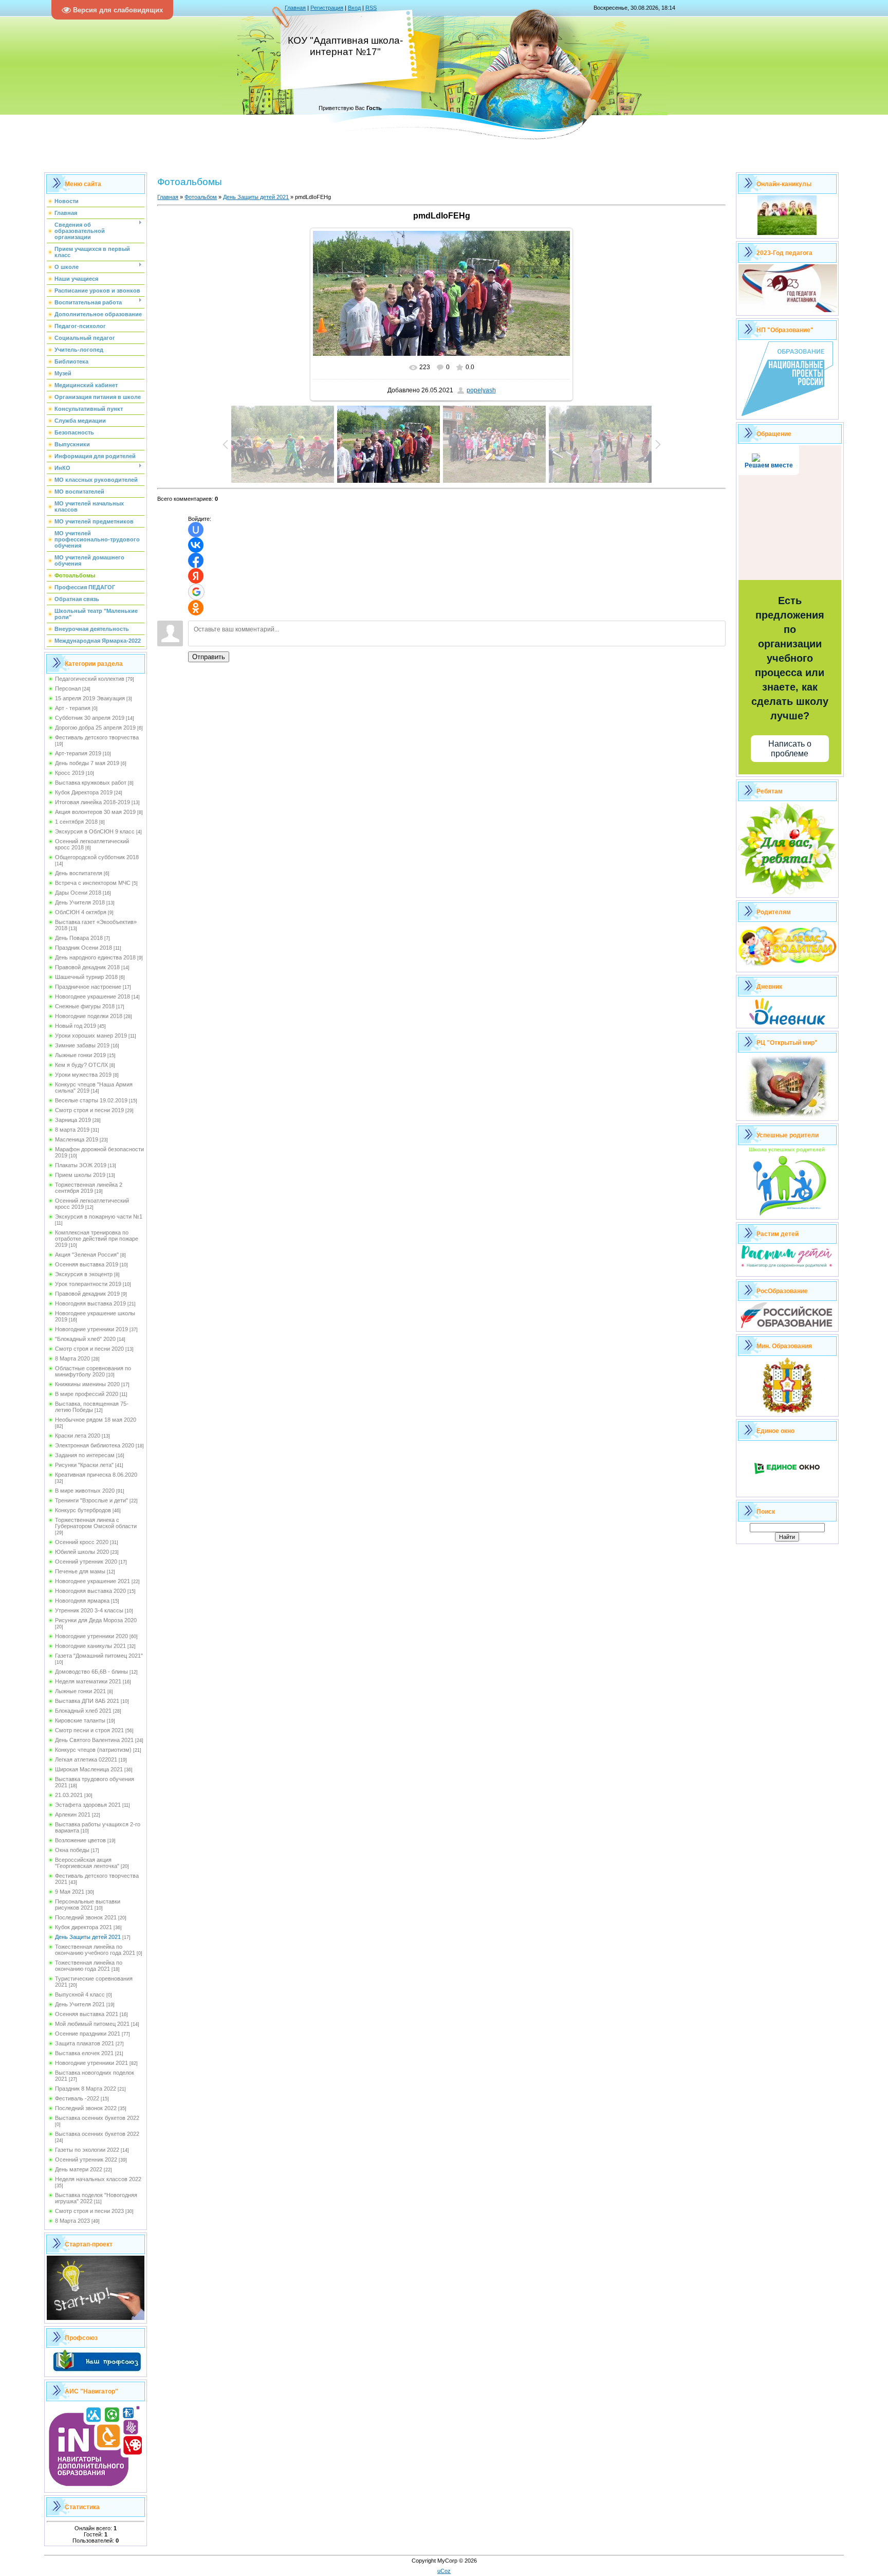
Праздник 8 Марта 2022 (86, 2089)
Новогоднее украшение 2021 (92, 1581)
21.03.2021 (69, 1795)
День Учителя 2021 (80, 2004)
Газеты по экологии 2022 (87, 2150)
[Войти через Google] (196, 592)
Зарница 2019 (73, 1120)
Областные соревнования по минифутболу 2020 (93, 1371)
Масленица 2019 (77, 1139)
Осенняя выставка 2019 (87, 1264)
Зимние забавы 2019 (82, 1045)
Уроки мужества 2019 (83, 1075)
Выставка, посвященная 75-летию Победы (92, 1407)
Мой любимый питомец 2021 (92, 2024)
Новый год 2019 (76, 1026)
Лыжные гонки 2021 (80, 1691)
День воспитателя (79, 873)
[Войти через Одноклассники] (196, 608)
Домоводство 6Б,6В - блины (91, 1672)
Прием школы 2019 (80, 1175)
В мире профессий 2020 (87, 1394)
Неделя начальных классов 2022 (98, 2179)
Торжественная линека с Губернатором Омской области (96, 1523)
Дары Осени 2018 (78, 893)
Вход (354, 8)
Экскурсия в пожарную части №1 (99, 1217)
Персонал (68, 688)
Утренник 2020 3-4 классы (89, 1610)
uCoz (444, 2571)
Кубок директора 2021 (84, 1927)
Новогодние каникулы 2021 (90, 1646)
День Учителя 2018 (80, 902)
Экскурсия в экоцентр (84, 1274)
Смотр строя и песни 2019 (89, 1110)
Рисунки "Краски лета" (84, 1465)
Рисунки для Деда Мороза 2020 (96, 1620)
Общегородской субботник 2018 (97, 857)
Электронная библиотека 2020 (95, 1445)
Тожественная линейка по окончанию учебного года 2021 (95, 1950)
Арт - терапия (73, 708)
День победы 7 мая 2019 (87, 763)
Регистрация (327, 8)
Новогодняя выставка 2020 (90, 1591)
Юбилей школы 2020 (82, 1552)
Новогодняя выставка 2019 (90, 1303)
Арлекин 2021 (73, 1815)
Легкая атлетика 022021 (86, 1759)
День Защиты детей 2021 (88, 1937)
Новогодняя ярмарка (82, 1601)
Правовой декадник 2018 (87, 967)
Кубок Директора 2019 (84, 792)
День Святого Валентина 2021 (94, 1740)
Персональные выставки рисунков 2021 (88, 1904)
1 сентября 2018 (76, 822)
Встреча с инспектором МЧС (93, 883)
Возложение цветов (80, 1840)
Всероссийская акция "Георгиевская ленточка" (87, 1863)
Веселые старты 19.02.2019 (91, 1100)
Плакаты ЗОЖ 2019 (81, 1165)
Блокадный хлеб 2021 (83, 1711)
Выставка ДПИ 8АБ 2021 (87, 1701)
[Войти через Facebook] (196, 560)
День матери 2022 (79, 2169)
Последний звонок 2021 (86, 1917)
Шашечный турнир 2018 (86, 977)
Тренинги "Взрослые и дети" (91, 1500)
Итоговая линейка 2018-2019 (92, 802)
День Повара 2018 (79, 938)
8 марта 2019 (72, 1130)
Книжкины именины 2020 (87, 1384)
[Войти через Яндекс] (196, 576)
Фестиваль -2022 (77, 2098)
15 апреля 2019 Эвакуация (90, 698)
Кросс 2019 (70, 773)
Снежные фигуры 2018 (85, 1006)
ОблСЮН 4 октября (81, 912)
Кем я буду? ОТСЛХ (81, 1065)
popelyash (481, 390)
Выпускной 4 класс (80, 1994)
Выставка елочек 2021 (84, 2053)
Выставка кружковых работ (91, 783)
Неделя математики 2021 (88, 1681)
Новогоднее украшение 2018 (92, 996)
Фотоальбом (201, 197)
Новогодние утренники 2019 (91, 1329)
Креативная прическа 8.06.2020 (96, 1475)
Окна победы (72, 1850)
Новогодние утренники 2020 (91, 1636)
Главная (295, 8)
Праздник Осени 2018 (84, 948)
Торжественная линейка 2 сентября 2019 (89, 1188)
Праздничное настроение (88, 987)
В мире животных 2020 (85, 1491)
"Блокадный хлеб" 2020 (85, 1339)
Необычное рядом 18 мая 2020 (96, 1420)
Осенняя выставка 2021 (87, 2014)
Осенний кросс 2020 (82, 1542)
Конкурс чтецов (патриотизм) (93, 1750)
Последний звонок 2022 (86, 2108)
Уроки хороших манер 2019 (91, 1036)
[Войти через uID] (196, 530)
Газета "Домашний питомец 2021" (99, 1656)
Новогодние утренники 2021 (91, 2063)
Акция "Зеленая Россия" (87, 1255)
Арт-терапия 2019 (78, 753)
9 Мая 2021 (70, 1892)
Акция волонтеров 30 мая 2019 (95, 812)
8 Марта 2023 (72, 2221)
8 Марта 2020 (72, 1358)
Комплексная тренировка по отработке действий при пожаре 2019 (97, 1239)
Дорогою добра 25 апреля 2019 (95, 728)
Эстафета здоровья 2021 (88, 1805)
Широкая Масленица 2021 (89, 1769)
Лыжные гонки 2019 (80, 1055)
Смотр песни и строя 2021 (89, 1730)
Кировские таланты (80, 1720)
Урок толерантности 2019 (88, 1284)
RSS (371, 8)
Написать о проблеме (790, 749)
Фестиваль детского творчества (97, 737)
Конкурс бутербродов (83, 1510)
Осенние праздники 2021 (88, 2034)
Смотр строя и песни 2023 (89, 2211)
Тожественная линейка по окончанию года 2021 (89, 1966)
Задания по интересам (85, 1455)
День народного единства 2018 (95, 957)
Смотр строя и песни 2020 (89, 1349)
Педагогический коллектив (90, 679)
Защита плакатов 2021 (85, 2043)
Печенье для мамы (80, 1571)
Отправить (209, 657)
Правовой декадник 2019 (87, 1294)
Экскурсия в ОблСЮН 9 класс (95, 831)
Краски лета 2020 (78, 1436)
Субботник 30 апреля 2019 (90, 718)
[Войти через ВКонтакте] (196, 545)
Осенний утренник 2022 (86, 2160)
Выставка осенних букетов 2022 (97, 2118)
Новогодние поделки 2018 (89, 1016)
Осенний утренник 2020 (86, 1562)
